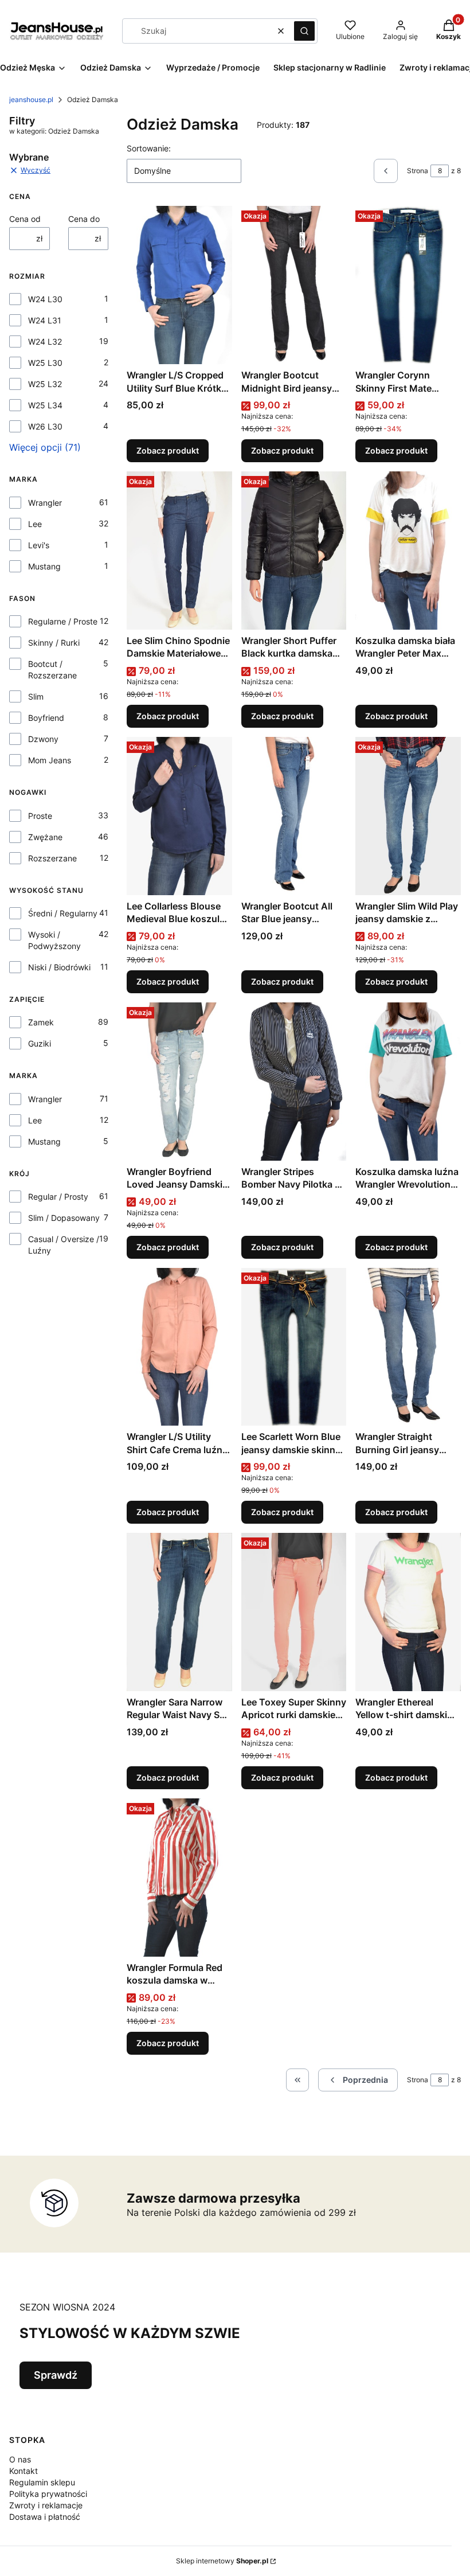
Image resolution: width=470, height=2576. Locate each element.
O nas (20, 2459)
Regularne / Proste (63, 621)
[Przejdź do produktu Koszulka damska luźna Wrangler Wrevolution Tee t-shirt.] (408, 1082)
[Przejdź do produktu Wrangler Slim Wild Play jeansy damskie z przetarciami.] (408, 816)
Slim (36, 696)
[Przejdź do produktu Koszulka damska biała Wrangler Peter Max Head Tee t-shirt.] (408, 551)
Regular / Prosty (58, 1197)
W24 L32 (45, 341)
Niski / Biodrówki (59, 967)
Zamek (41, 1022)
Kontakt (23, 2471)
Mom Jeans (50, 760)
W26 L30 (45, 426)
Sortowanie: (149, 148)
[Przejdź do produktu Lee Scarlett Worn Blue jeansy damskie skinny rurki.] (294, 1347)
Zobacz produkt (168, 450)
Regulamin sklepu (42, 2482)
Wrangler (45, 503)
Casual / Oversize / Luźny (64, 1245)
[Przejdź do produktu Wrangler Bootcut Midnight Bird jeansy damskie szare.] (294, 285)
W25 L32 (45, 384)
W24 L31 (45, 320)
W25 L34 (45, 405)
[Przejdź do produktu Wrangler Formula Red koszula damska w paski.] (179, 1878)
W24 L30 (45, 299)
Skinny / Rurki (54, 643)
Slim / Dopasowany (64, 1218)
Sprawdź (56, 2375)
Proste (40, 816)
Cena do (84, 219)
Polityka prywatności (48, 2494)
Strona (418, 171)
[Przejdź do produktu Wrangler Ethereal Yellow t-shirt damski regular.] (408, 1612)
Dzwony (43, 739)
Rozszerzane (52, 858)
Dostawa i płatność (45, 2517)
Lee (35, 524)
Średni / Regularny (63, 913)
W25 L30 (45, 363)
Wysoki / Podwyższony (54, 940)
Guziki (40, 1043)
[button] (304, 31)
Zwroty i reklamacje (46, 2505)
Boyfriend (46, 718)
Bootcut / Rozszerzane (52, 670)
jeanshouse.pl (31, 99)
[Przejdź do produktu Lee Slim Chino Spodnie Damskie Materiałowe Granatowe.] (179, 551)
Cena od (25, 219)
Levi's (39, 545)
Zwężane (45, 837)
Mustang (44, 566)
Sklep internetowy (222, 2561)
